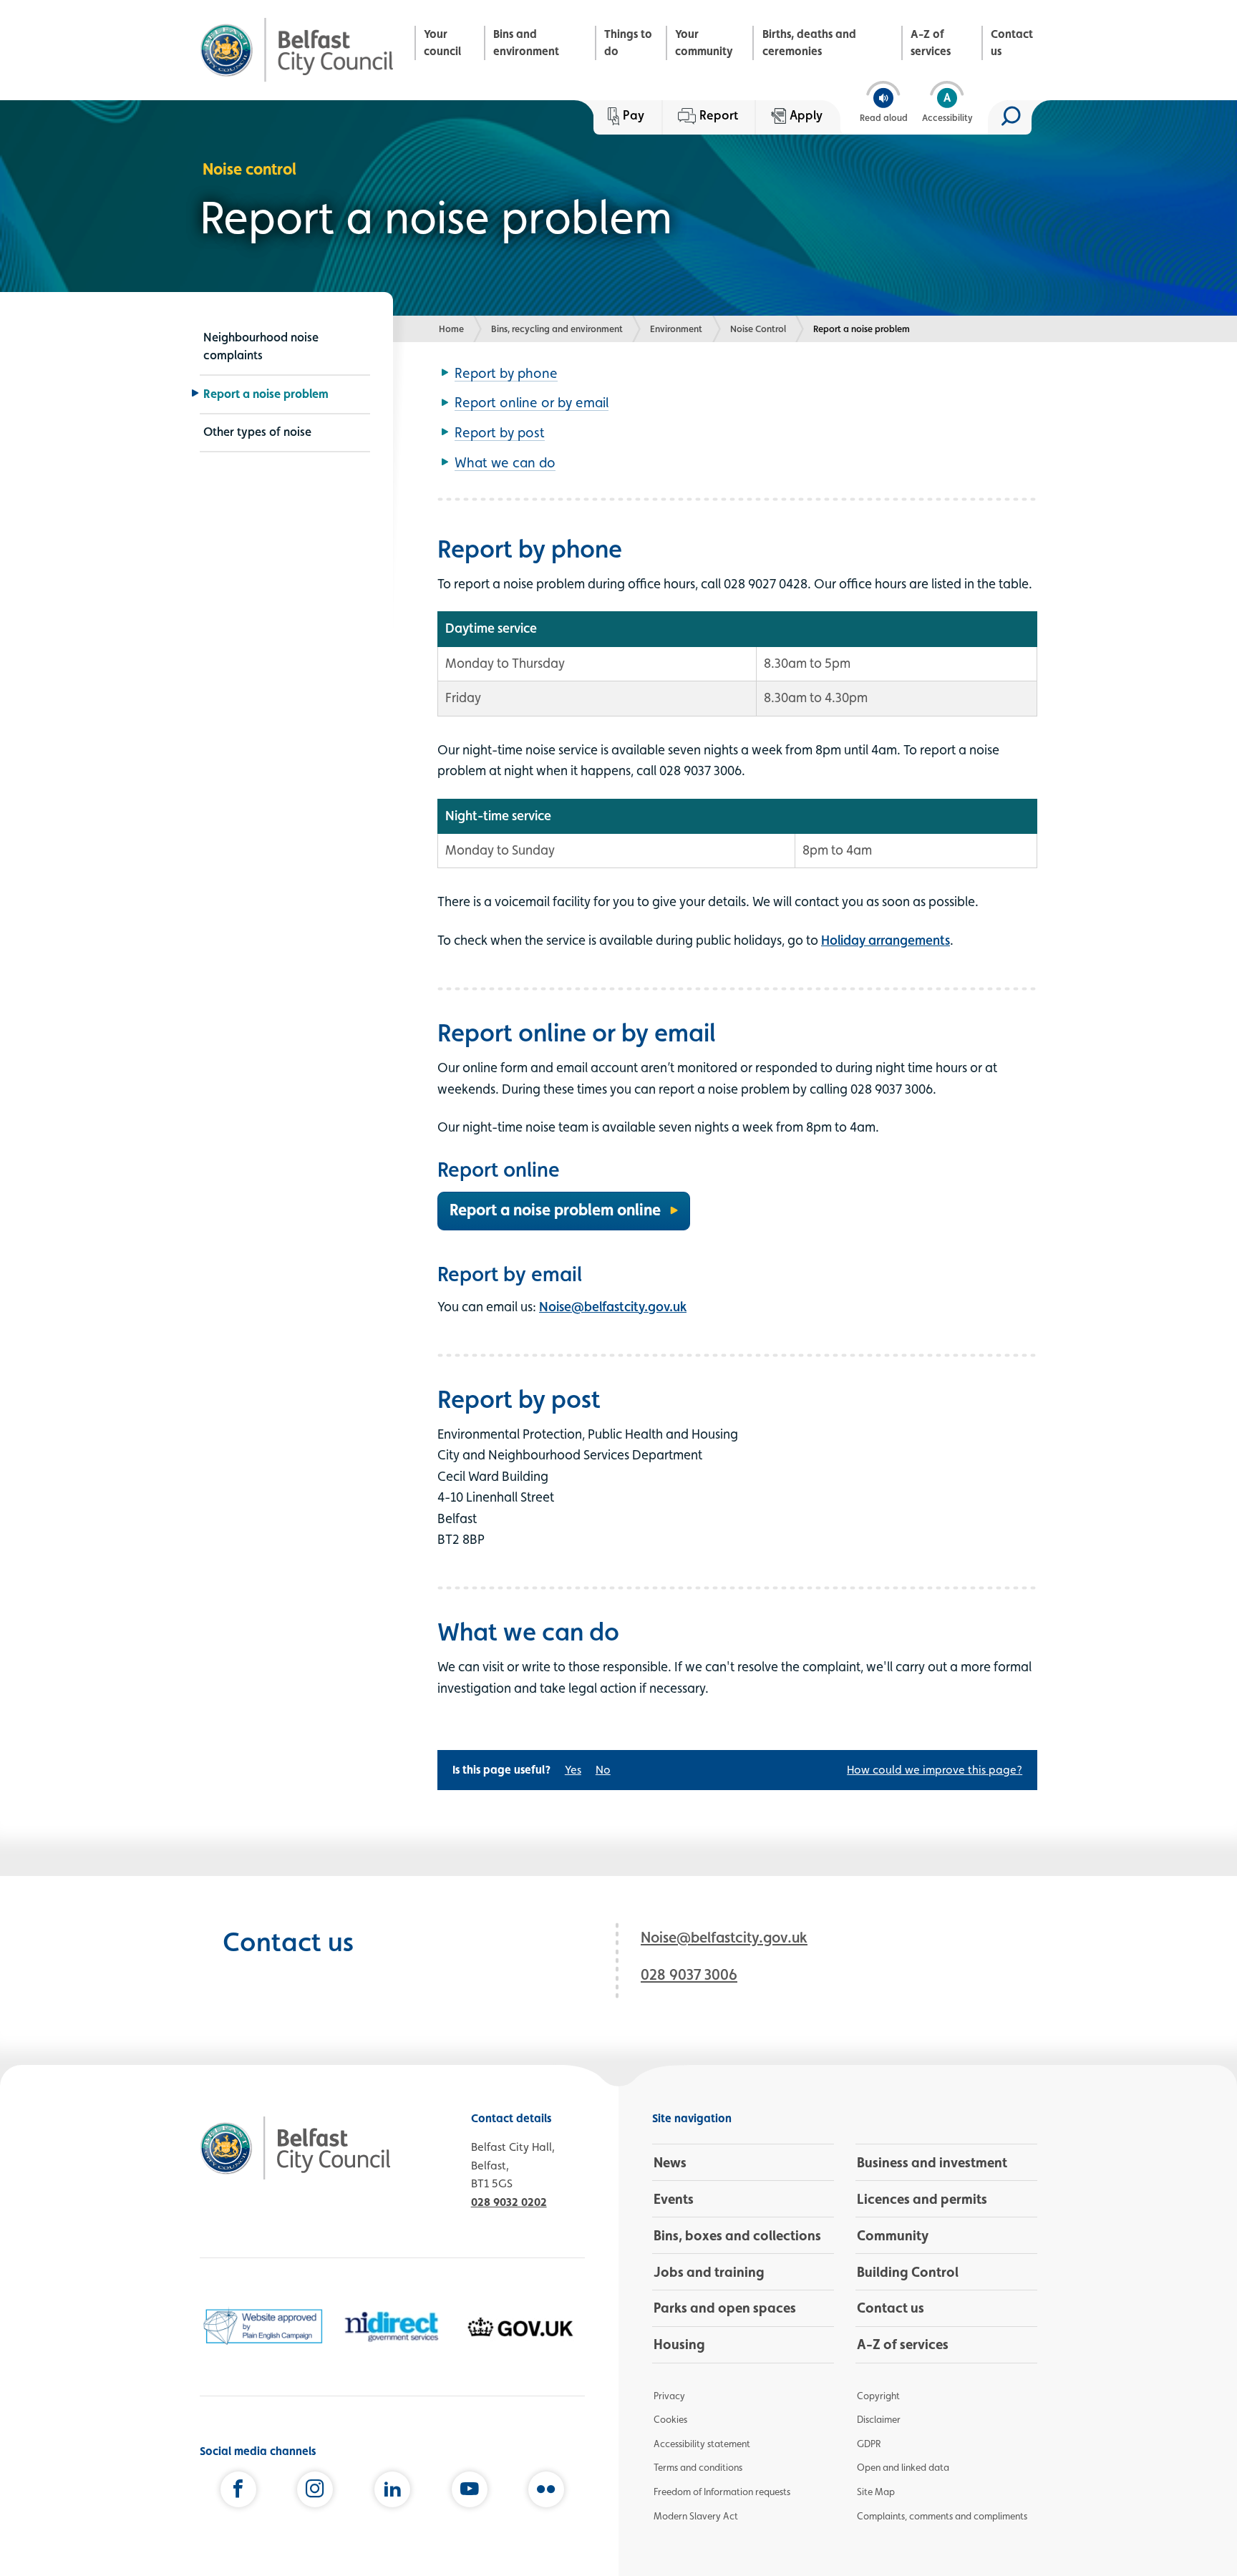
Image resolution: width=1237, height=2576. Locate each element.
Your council (442, 43)
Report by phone (506, 373)
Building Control (908, 2272)
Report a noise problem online (555, 1210)
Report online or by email (532, 402)
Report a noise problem (266, 394)
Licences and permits (922, 2199)
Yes (573, 1770)
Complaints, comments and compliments (942, 2516)
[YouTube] (470, 2492)
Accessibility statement (702, 2444)
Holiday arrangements (886, 940)
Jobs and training (709, 2272)
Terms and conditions (698, 2467)
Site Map (876, 2492)
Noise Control (758, 329)
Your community (704, 43)
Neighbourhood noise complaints (261, 346)
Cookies (670, 2419)
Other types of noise (257, 432)
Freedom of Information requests (722, 2492)
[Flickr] (546, 2492)
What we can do (505, 462)
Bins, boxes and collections (737, 2235)
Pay (634, 115)
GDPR (869, 2444)
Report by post (500, 432)
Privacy (669, 2396)
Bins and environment (526, 43)
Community (893, 2235)
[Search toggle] (1010, 117)
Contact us (1012, 43)
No (603, 1770)
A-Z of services (931, 43)
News (670, 2162)
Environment (676, 329)
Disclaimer (879, 2419)
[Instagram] (315, 2492)
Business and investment (932, 2162)
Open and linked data (903, 2467)
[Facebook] (238, 2492)
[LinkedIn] (392, 2492)
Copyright (878, 2396)
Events (674, 2199)
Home (451, 329)
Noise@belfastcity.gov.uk (613, 1306)
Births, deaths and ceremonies (809, 43)
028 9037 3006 (689, 1974)
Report (719, 115)
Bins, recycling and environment (557, 329)
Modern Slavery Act (696, 2516)
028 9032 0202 (509, 2202)
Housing (679, 2344)
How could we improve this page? (935, 1770)
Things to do (628, 43)
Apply (806, 115)
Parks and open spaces (725, 2308)
